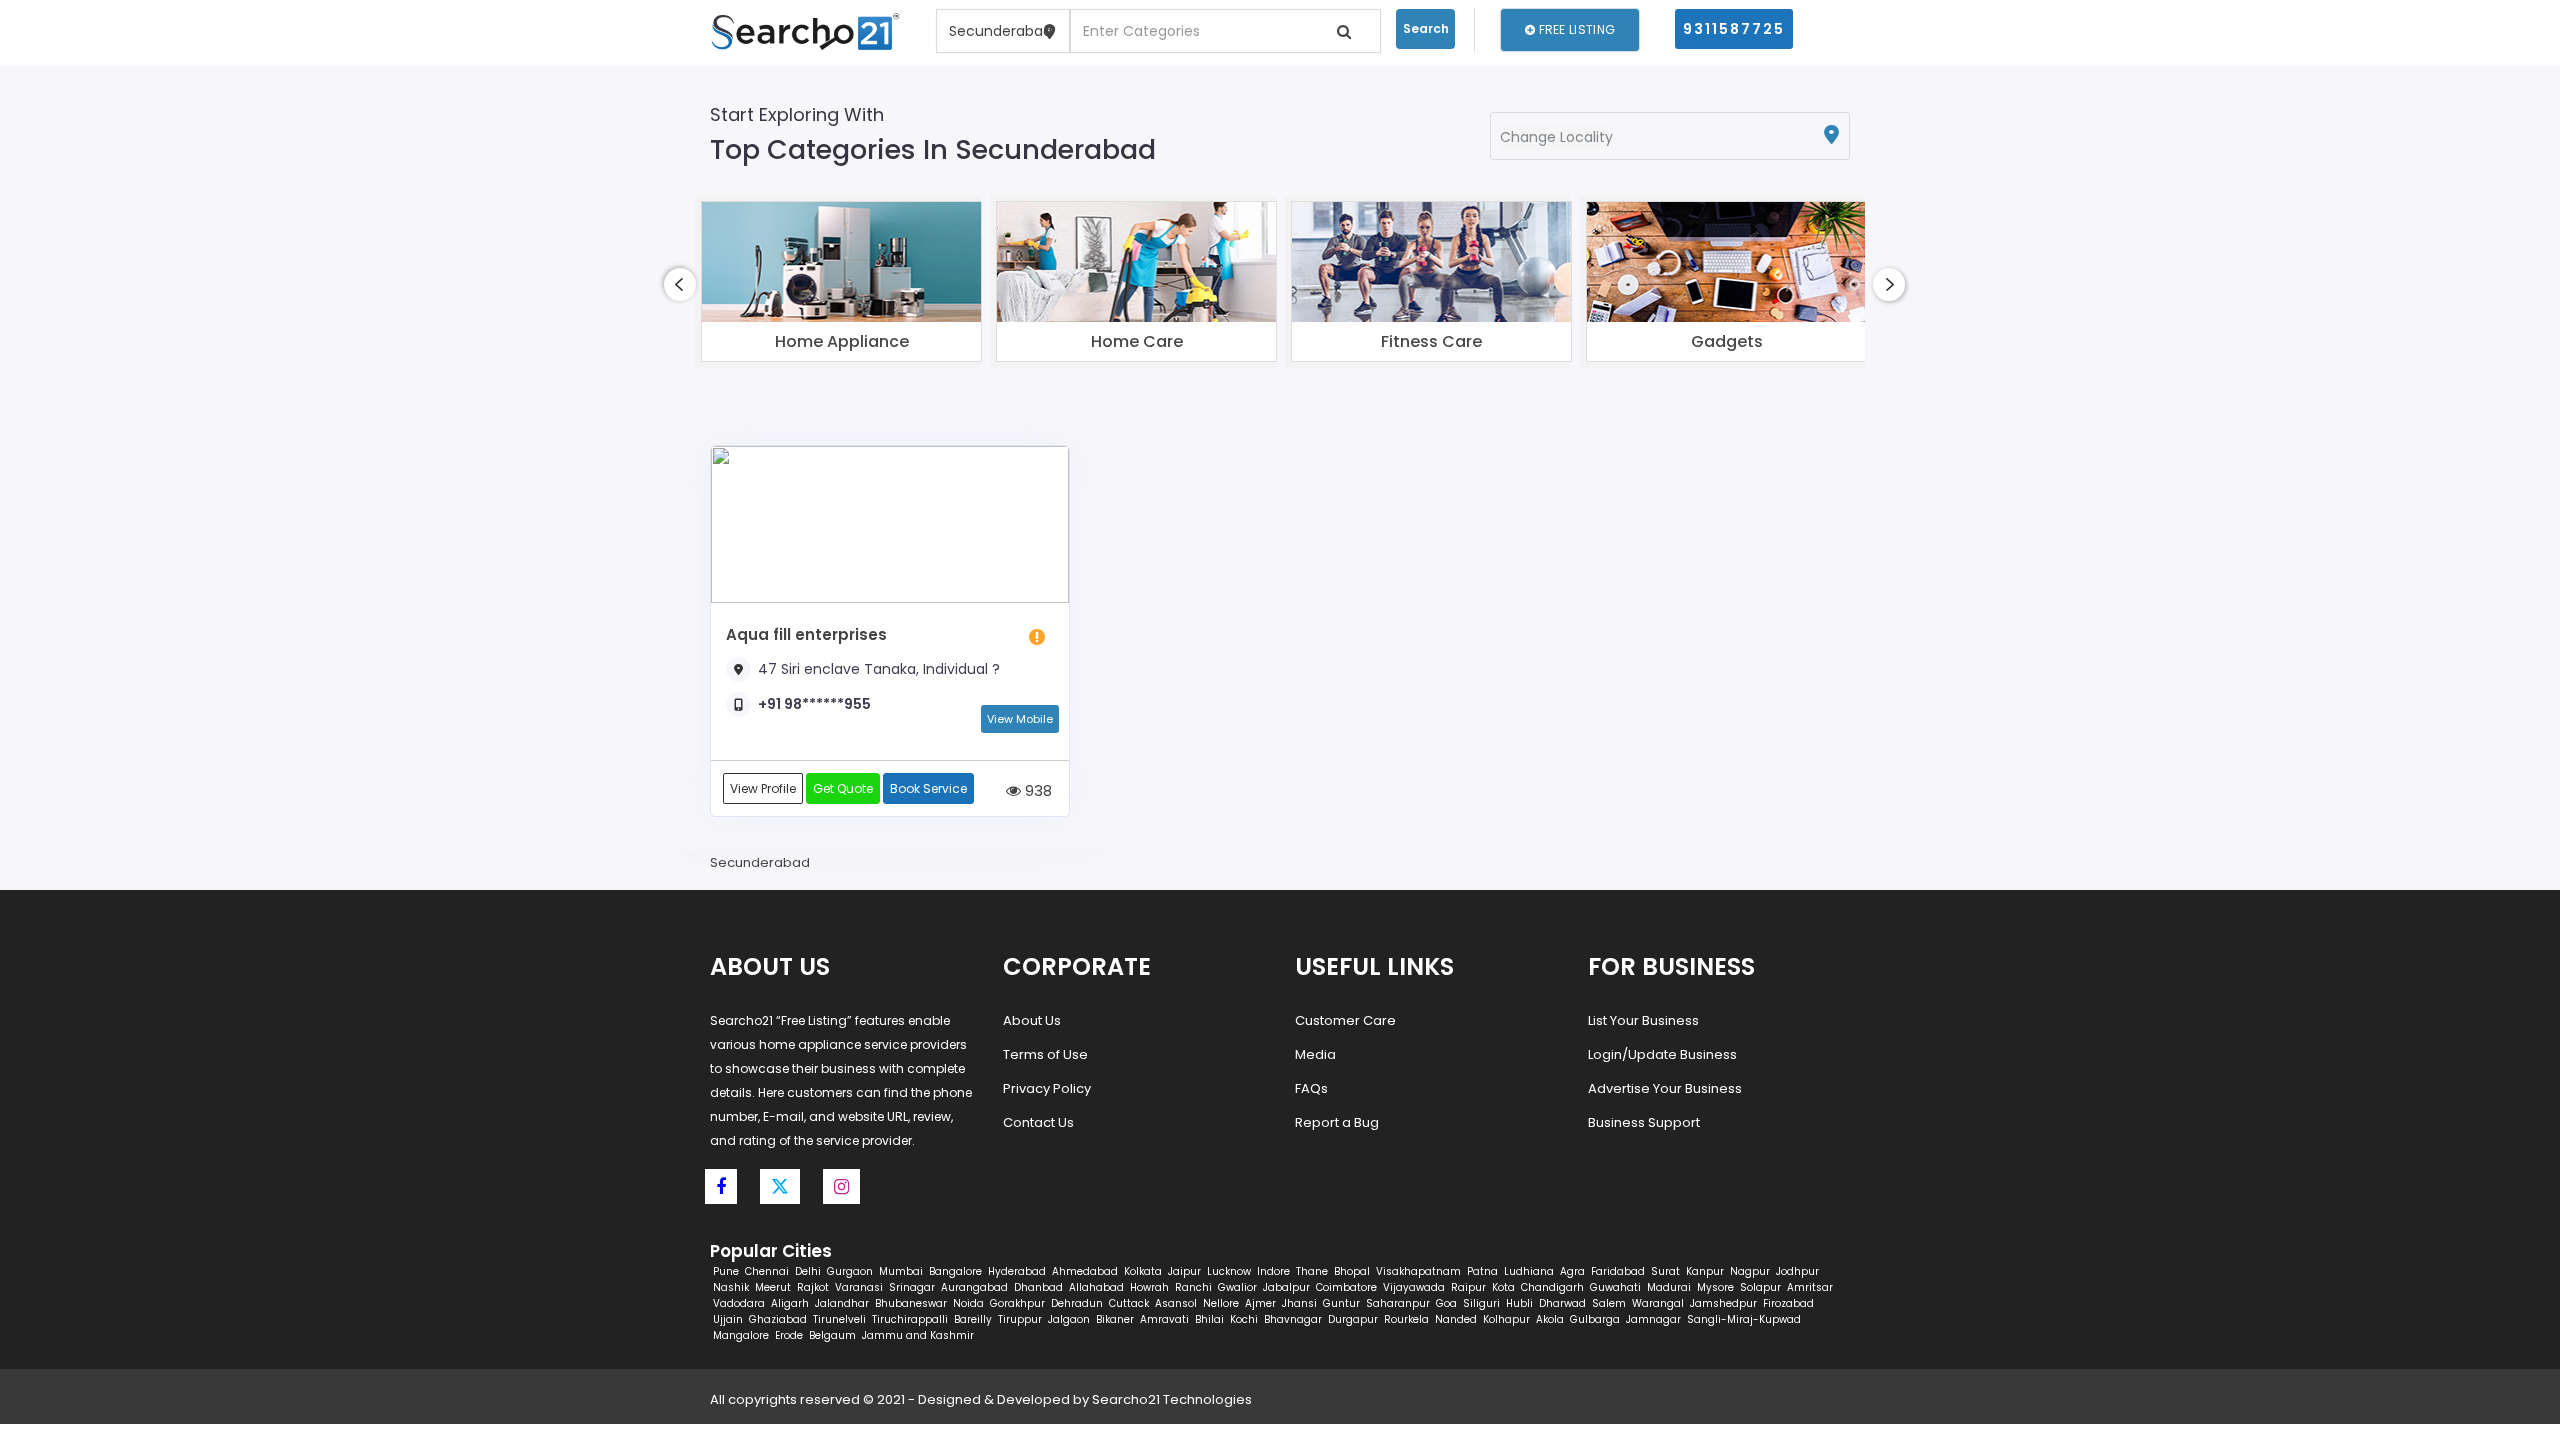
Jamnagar (1653, 1319)
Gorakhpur (1017, 1303)
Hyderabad (1017, 1271)
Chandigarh (1552, 1287)
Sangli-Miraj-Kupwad (1744, 1319)
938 (1036, 790)
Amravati (1164, 1319)
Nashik (731, 1287)
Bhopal (1352, 1271)
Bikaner (1115, 1319)
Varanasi (859, 1287)
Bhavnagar (1293, 1319)
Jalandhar (842, 1303)
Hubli (1519, 1303)
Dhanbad (1038, 1287)
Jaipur (1184, 1271)
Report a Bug (1337, 1122)
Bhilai (1209, 1319)
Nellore (1221, 1303)
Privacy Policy (1047, 1088)
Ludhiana (1529, 1271)
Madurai (1669, 1287)
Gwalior (1237, 1287)
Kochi (1244, 1319)
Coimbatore (1346, 1287)
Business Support (1644, 1122)
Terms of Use (1045, 1054)
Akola (1550, 1319)
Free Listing (1575, 29)
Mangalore (741, 1335)
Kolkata (1143, 1271)
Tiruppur (1020, 1319)
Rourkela (1406, 1319)
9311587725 (1734, 29)
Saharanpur (1398, 1303)
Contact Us (1038, 1122)
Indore (1273, 1271)
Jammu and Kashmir (918, 1335)
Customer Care (1345, 1020)
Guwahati (1615, 1287)
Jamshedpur (1723, 1303)
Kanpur (1705, 1271)
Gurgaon (850, 1271)
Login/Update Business (1662, 1054)
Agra (1572, 1271)
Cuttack (1129, 1303)
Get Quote (843, 788)
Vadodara (739, 1303)
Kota (1503, 1287)
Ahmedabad (1085, 1271)
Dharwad (1562, 1303)
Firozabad (1788, 1303)
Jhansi (1299, 1303)
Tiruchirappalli (910, 1319)
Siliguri (1481, 1303)
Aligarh (790, 1303)
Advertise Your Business (1665, 1088)
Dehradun (1077, 1303)
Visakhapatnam (1418, 1271)
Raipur (1468, 1287)
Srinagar (912, 1287)
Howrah (1149, 1287)
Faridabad (1618, 1271)
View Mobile (1020, 719)
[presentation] (680, 284)
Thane (1312, 1271)
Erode (789, 1335)
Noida (968, 1303)
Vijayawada (1414, 1287)
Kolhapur (1506, 1319)
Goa (1446, 1303)
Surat (1665, 1271)
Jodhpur (1797, 1271)
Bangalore (955, 1271)
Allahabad (1096, 1287)
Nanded (1456, 1319)
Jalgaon (1069, 1319)
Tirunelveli (839, 1319)
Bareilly (973, 1319)
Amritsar (1810, 1287)
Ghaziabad (778, 1319)
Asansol (1176, 1303)
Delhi (808, 1271)
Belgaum (832, 1335)
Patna (1482, 1271)
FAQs (1311, 1088)
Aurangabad (974, 1287)
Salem (1609, 1303)
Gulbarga (1595, 1319)
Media (1315, 1054)
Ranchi (1193, 1287)
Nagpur (1750, 1271)
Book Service (928, 788)
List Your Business (1643, 1020)
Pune (726, 1271)
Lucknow (1229, 1271)
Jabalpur (1286, 1287)
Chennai (767, 1271)
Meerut (773, 1287)
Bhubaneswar (911, 1303)
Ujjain (728, 1319)
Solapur (1760, 1287)
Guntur (1341, 1303)
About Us (1032, 1020)
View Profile (763, 788)
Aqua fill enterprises (806, 634)
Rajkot (813, 1287)
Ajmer (1260, 1303)
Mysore (1715, 1287)
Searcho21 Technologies (1172, 1399)
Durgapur (1353, 1319)
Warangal (1658, 1303)
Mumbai (901, 1271)
